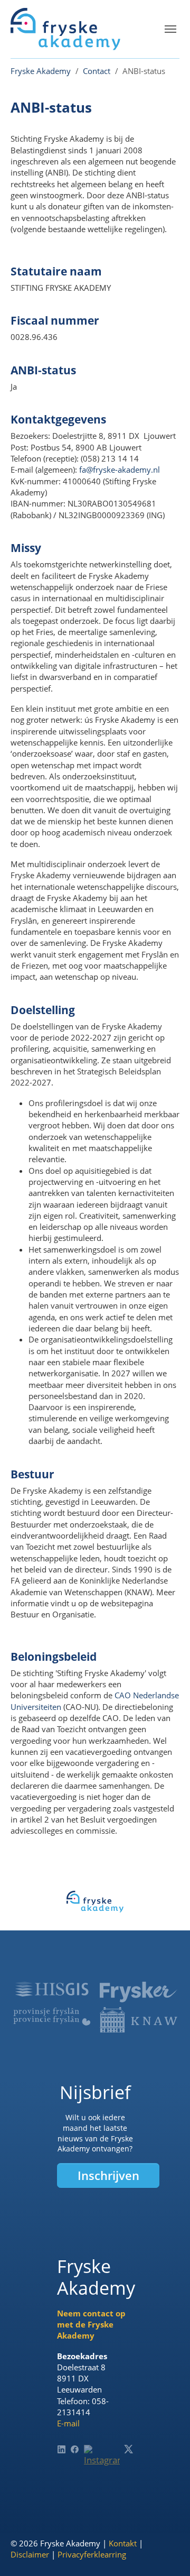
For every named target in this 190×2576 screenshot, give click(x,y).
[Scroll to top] (166, 2552)
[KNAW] (138, 2020)
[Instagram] (102, 2463)
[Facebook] (75, 2449)
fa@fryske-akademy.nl (120, 470)
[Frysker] (138, 1992)
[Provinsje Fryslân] (52, 2017)
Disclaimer (30, 2554)
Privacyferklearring (92, 2554)
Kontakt (123, 2543)
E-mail (68, 2423)
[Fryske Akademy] (65, 29)
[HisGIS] (52, 1989)
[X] (129, 2449)
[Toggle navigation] (170, 29)
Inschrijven (108, 2175)
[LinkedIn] (61, 2449)
